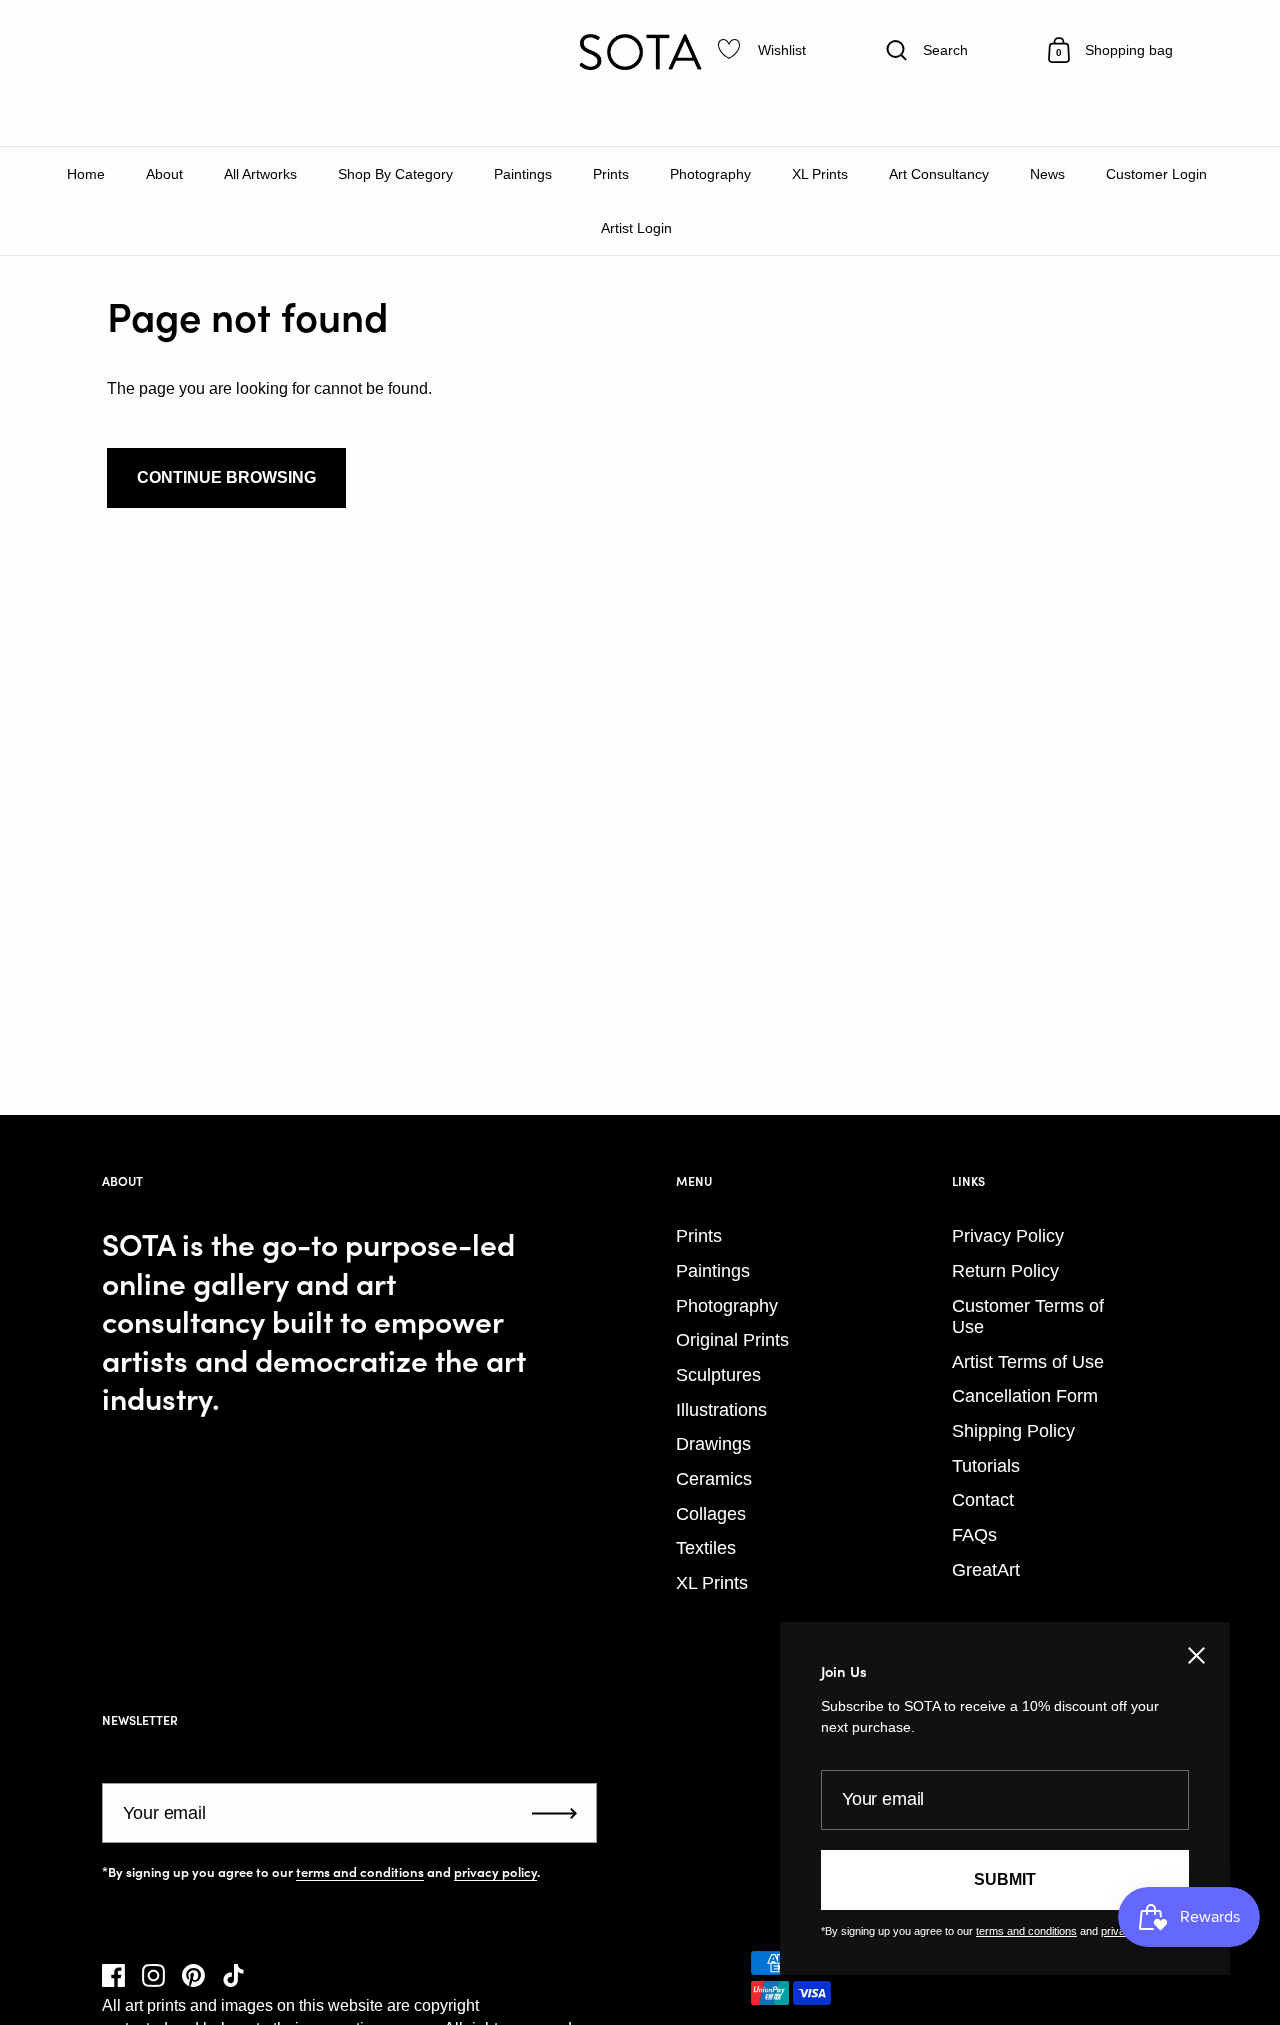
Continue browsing (226, 477)
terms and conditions (360, 1872)
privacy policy (495, 1872)
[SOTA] (640, 52)
